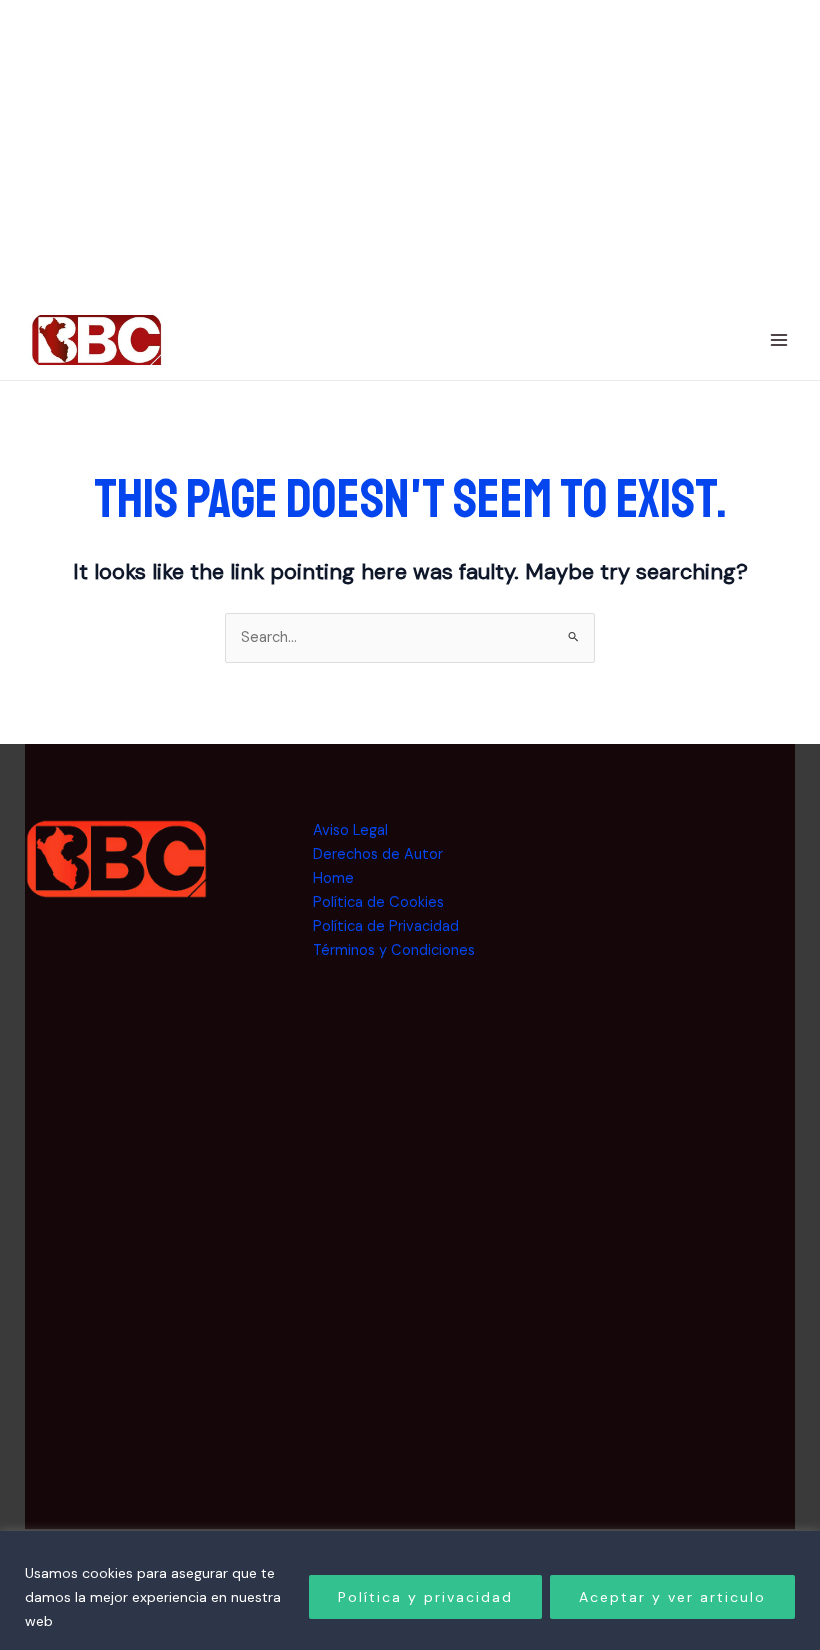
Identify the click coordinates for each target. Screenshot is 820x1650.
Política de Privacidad (386, 926)
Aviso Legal (350, 830)
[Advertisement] (693, 1119)
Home (333, 878)
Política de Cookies (378, 902)
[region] (410, 1590)
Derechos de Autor (378, 854)
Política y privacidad (425, 1597)
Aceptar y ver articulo (672, 1597)
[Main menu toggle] (779, 340)
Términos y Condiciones (394, 950)
